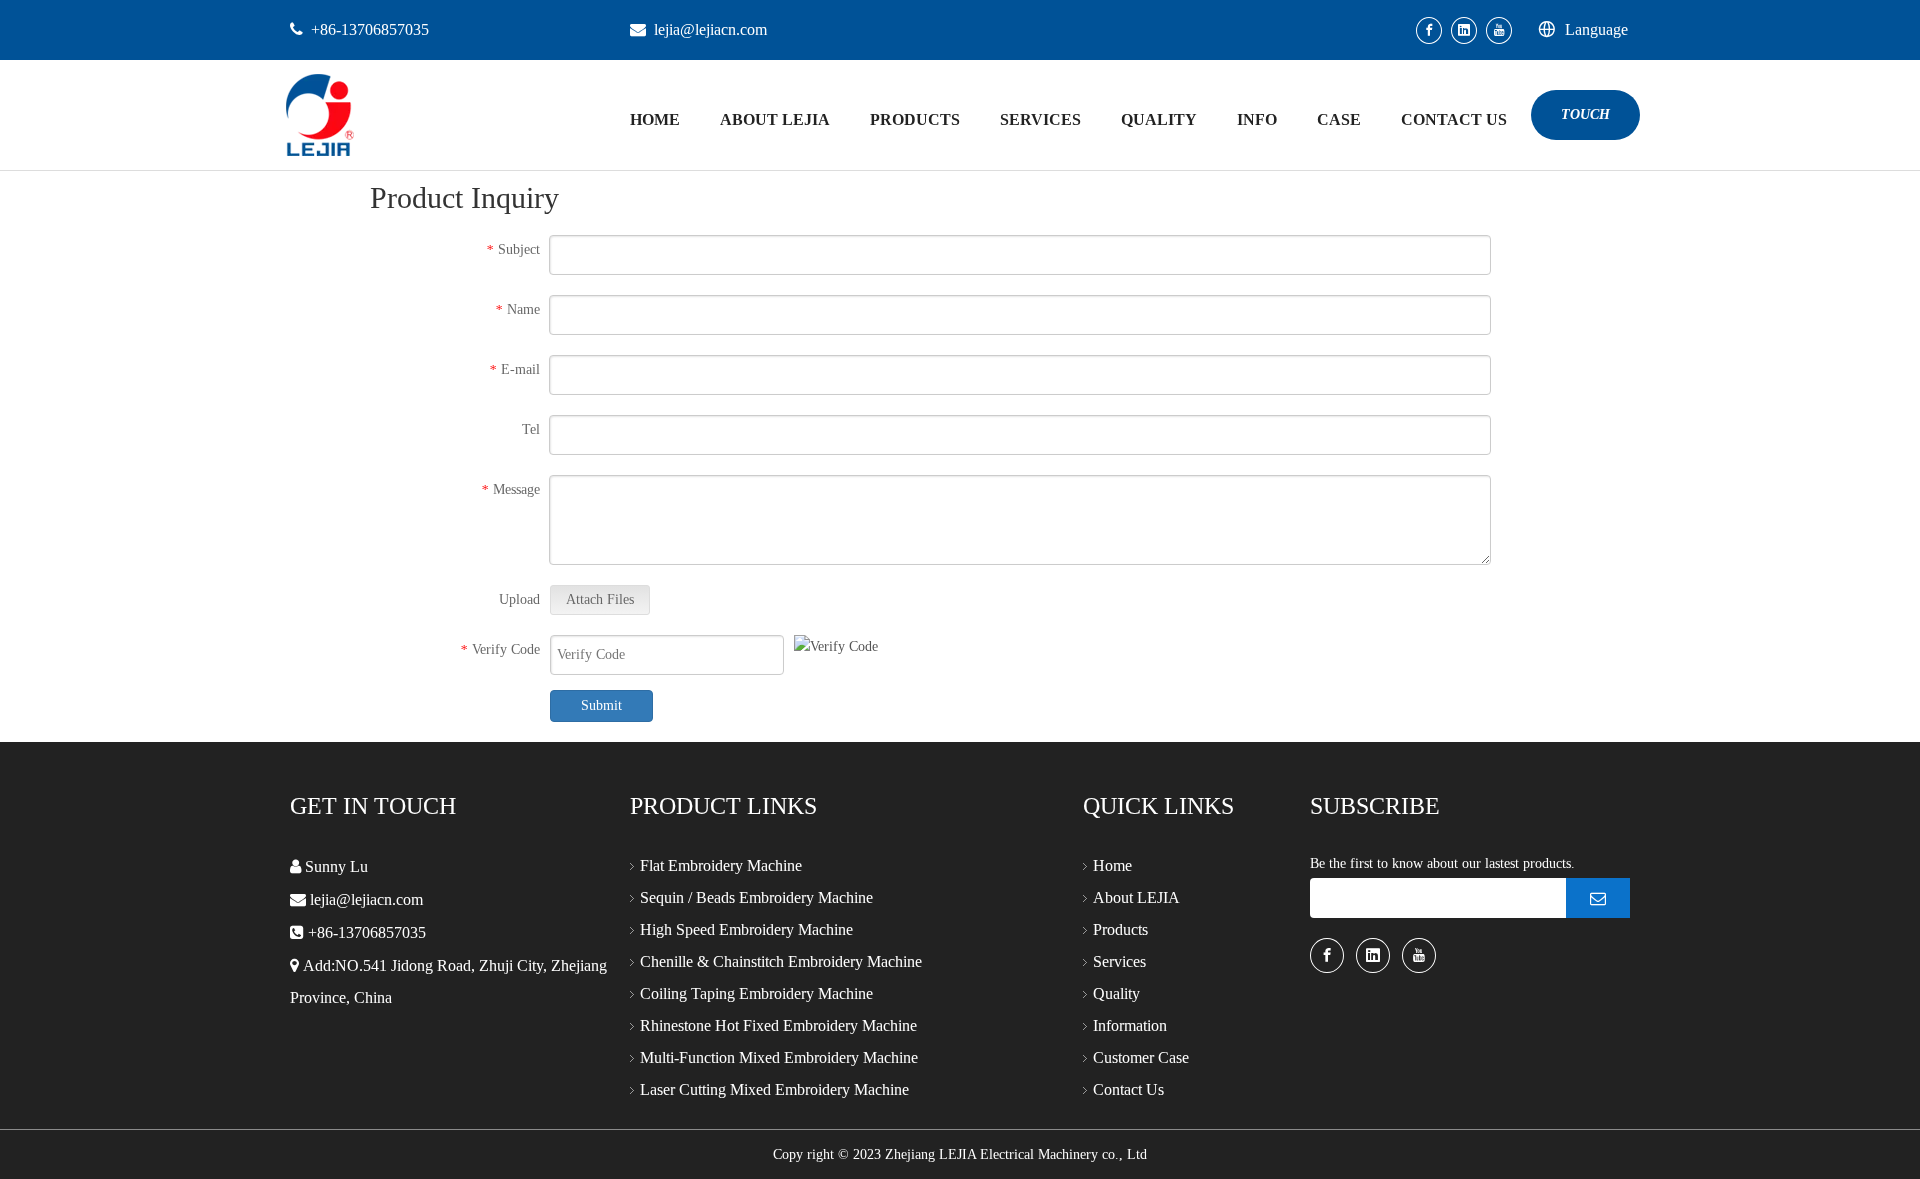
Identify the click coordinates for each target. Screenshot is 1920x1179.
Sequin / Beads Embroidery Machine (756, 897)
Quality (1116, 993)
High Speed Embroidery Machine (746, 929)
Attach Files (600, 599)
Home (1112, 865)
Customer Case (1141, 1057)
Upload (519, 599)
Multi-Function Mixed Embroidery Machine (779, 1057)
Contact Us (1128, 1089)
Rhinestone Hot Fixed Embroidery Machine (778, 1025)
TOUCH (1585, 114)
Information (1130, 1025)
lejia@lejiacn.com (710, 29)
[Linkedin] (1464, 30)
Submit (601, 705)
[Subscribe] (1598, 898)
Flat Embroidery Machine (721, 865)
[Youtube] (1499, 30)
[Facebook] (1429, 30)
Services (1119, 961)
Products (1120, 929)
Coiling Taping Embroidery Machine (756, 993)
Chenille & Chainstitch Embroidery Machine (781, 961)
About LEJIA (1136, 897)
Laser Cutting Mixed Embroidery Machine (774, 1089)
